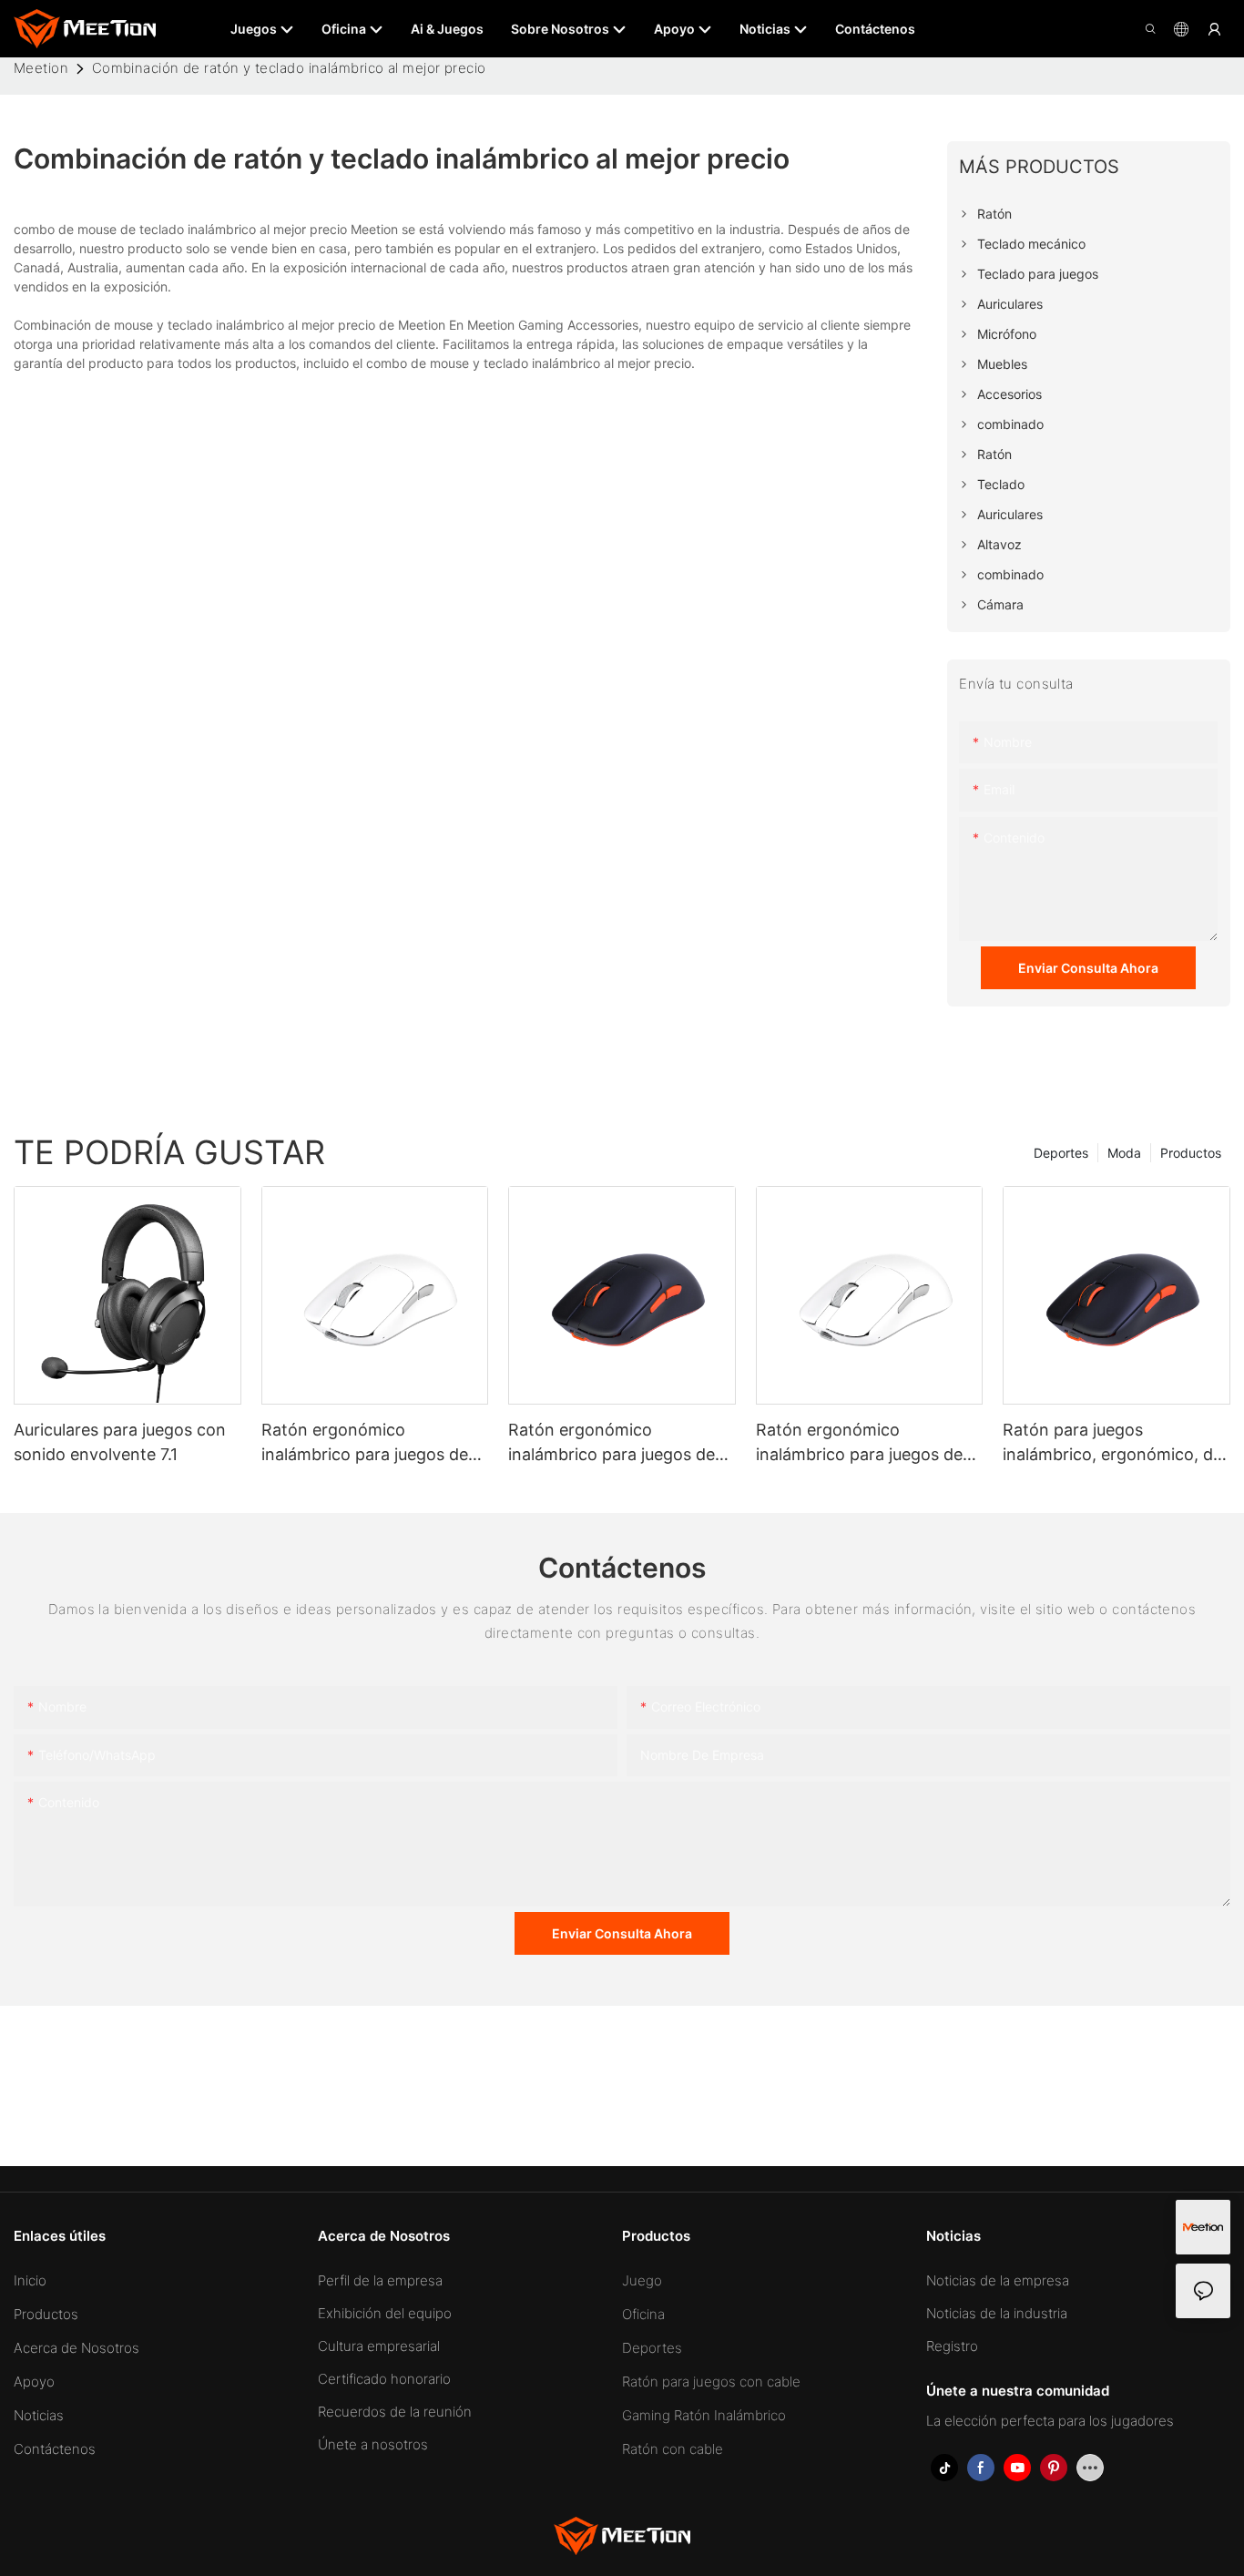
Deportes (1061, 1153)
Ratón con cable (673, 2449)
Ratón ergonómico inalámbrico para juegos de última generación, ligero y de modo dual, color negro (622, 1443)
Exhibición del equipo (385, 2313)
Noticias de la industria (997, 2313)
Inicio (30, 2280)
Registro (952, 2346)
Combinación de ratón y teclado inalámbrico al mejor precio (289, 68)
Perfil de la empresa (380, 2280)
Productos (1191, 1153)
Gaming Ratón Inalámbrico (704, 2415)
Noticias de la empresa (998, 2280)
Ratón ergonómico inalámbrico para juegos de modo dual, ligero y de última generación (867, 1443)
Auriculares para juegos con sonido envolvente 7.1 (120, 1442)
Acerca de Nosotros (76, 2348)
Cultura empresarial (379, 2346)
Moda (1124, 1153)
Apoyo (34, 2382)
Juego (642, 2280)
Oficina (643, 2314)
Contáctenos (55, 2449)
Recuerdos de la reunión (395, 2412)
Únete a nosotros (373, 2444)
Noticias (39, 2415)
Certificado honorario (384, 2379)
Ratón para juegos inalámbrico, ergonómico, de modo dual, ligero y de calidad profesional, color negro (1112, 1443)
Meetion (41, 68)
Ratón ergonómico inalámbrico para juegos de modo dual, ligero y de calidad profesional (365, 1443)
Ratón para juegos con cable (711, 2382)
